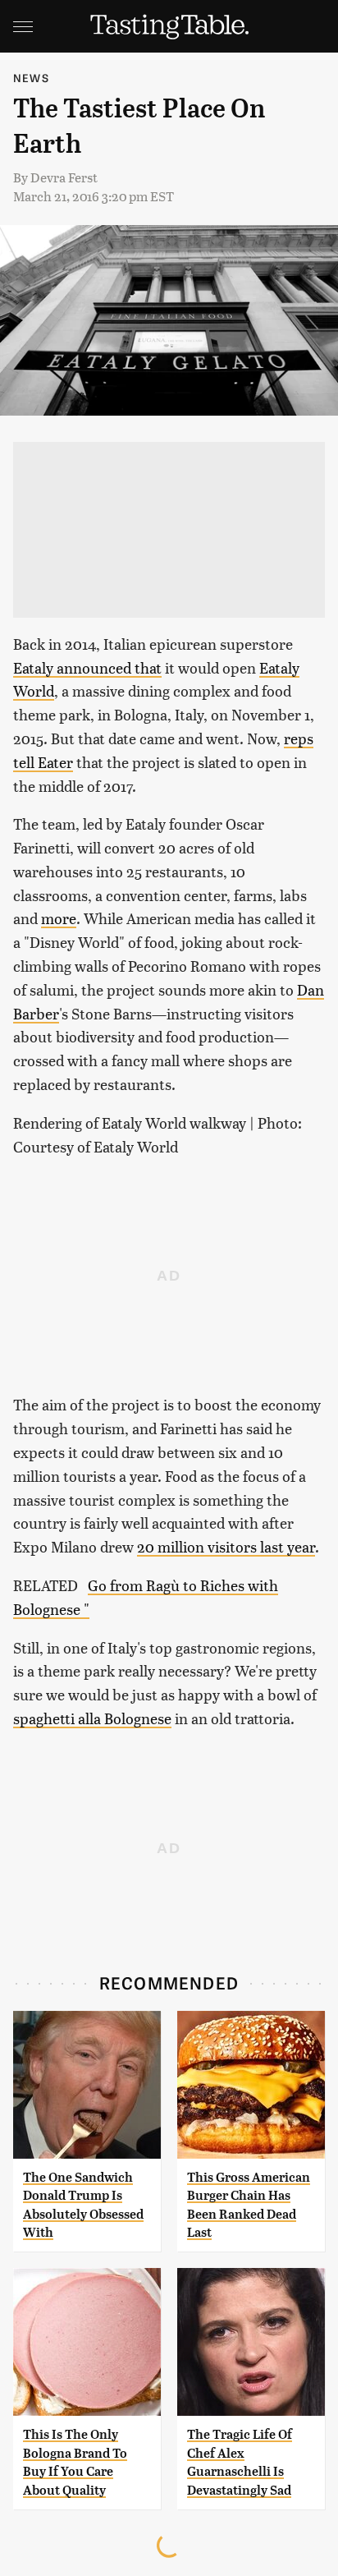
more (59, 918)
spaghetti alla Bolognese (92, 1718)
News (31, 78)
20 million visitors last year (226, 1546)
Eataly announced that (87, 667)
